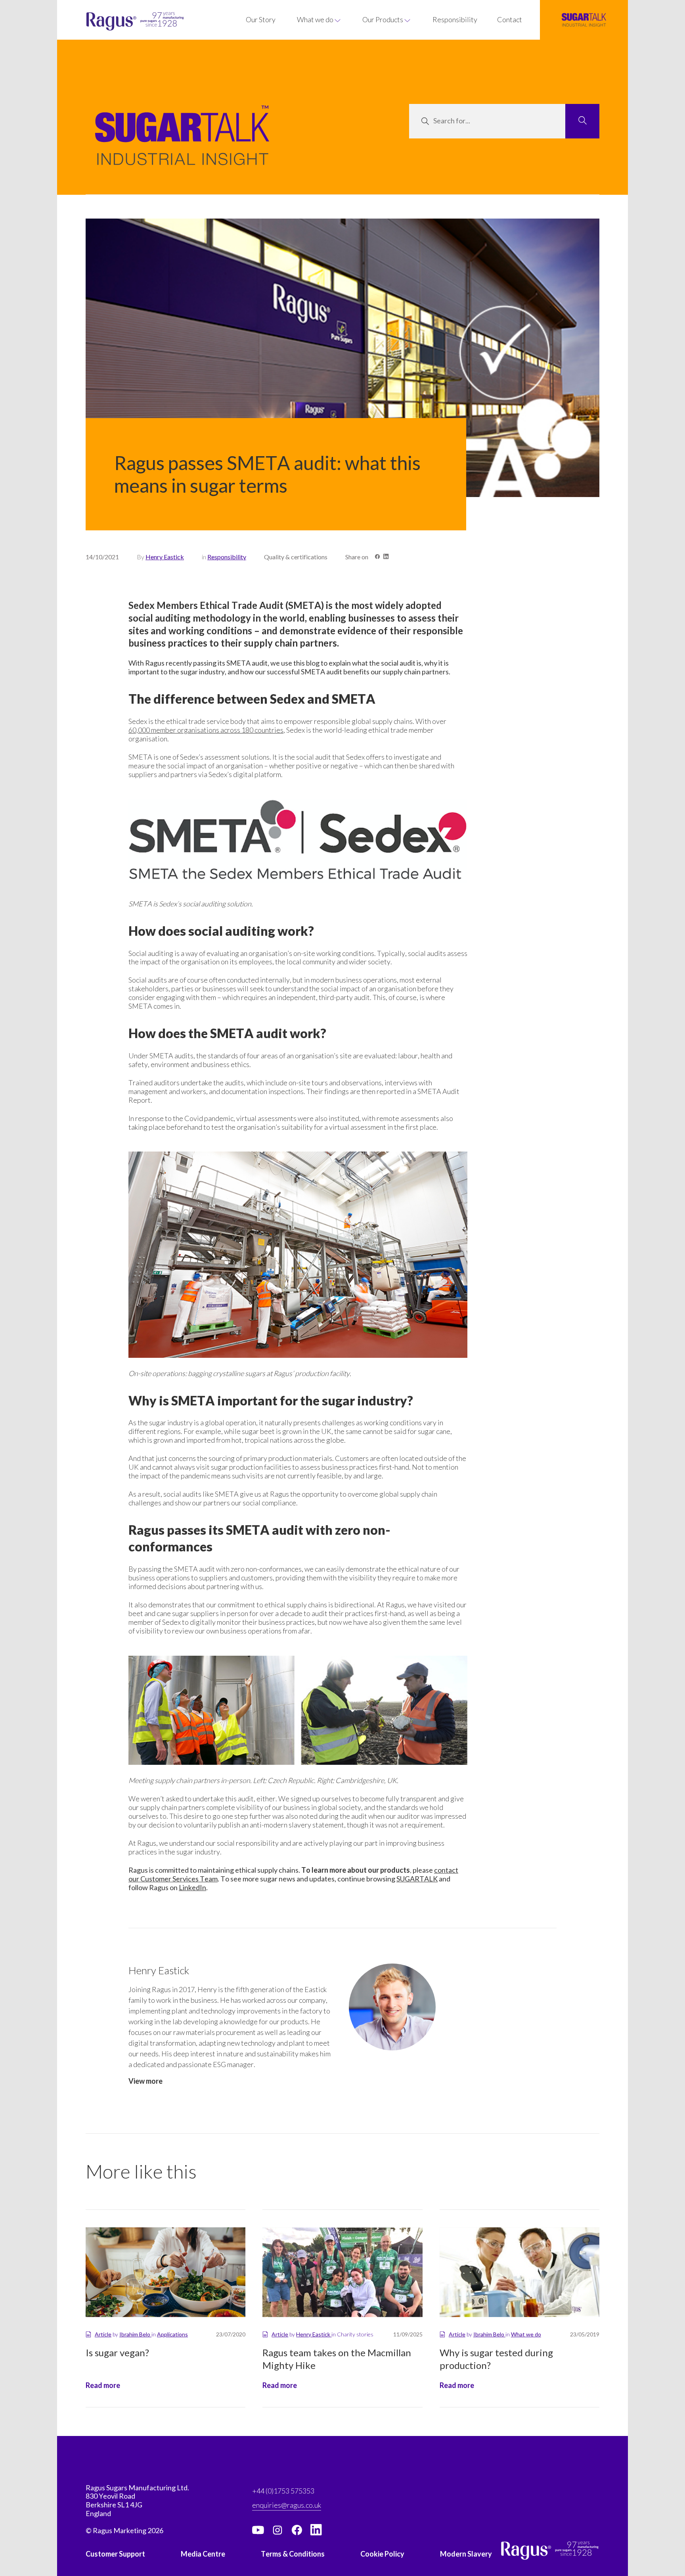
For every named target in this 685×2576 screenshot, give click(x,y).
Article (103, 2334)
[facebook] (297, 2530)
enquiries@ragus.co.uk (287, 2505)
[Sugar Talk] (182, 147)
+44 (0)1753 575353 (283, 2491)
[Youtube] (258, 2530)
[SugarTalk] (584, 20)
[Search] (582, 121)
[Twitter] (277, 2530)
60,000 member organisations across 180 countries (206, 730)
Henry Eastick (165, 557)
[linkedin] (316, 2530)
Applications (172, 2334)
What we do (526, 2334)
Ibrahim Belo (135, 2334)
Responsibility (227, 557)
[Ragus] (107, 22)
